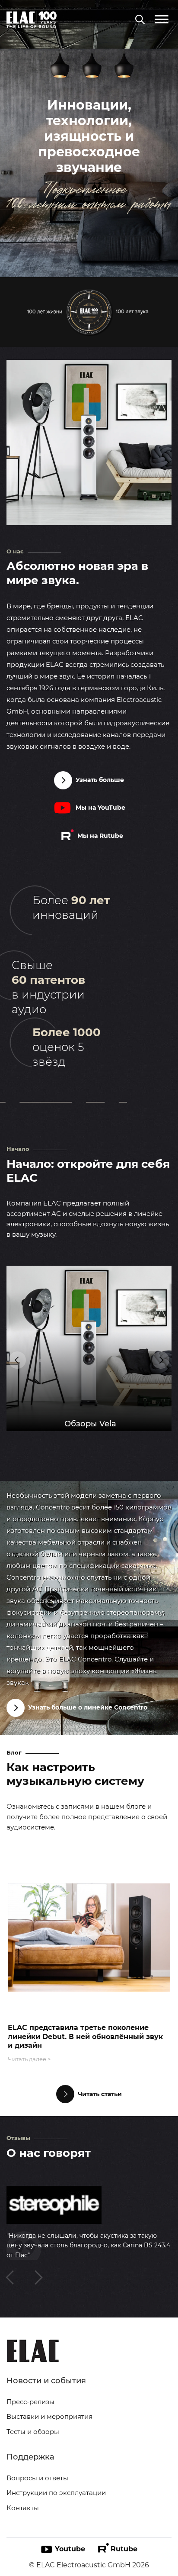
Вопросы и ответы (37, 2478)
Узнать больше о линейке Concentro (88, 1707)
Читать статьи (100, 2094)
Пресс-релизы (30, 2402)
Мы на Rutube (100, 836)
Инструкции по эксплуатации (56, 2493)
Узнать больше (100, 780)
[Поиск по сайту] (140, 20)
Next (161, 1360)
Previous (17, 1360)
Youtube (70, 2549)
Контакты (23, 2508)
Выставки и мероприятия (49, 2416)
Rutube (124, 2549)
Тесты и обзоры (33, 2432)
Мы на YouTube (100, 808)
